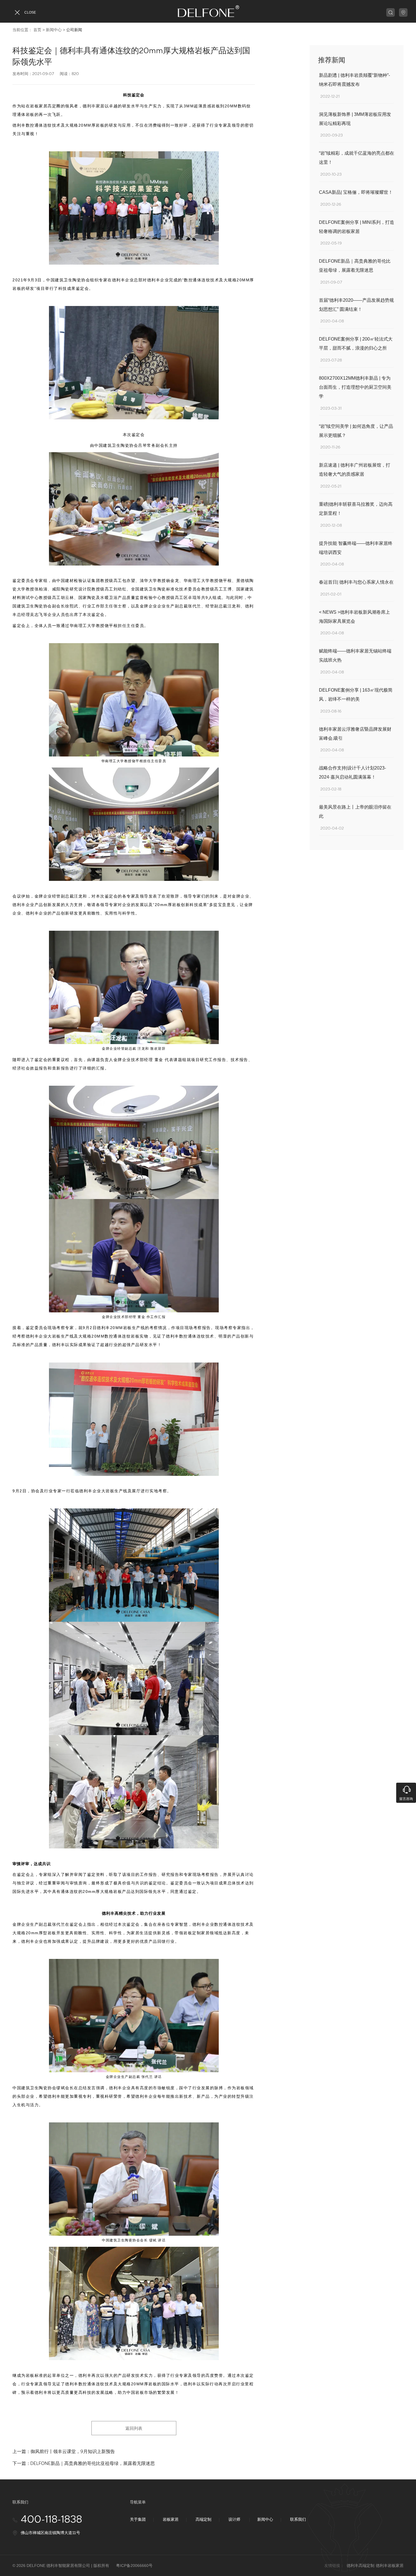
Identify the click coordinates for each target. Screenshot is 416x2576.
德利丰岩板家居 (390, 2566)
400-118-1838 (51, 2520)
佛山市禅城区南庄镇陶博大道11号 (50, 2533)
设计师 (234, 2519)
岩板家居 (171, 2519)
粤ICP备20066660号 (134, 2566)
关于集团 (138, 2519)
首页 (37, 30)
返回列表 (134, 2428)
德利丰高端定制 (361, 2566)
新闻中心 (54, 30)
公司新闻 (74, 30)
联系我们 (298, 2519)
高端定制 (203, 2519)
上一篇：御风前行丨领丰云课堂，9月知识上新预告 (64, 2451)
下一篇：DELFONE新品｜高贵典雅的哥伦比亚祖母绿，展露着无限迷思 (84, 2463)
